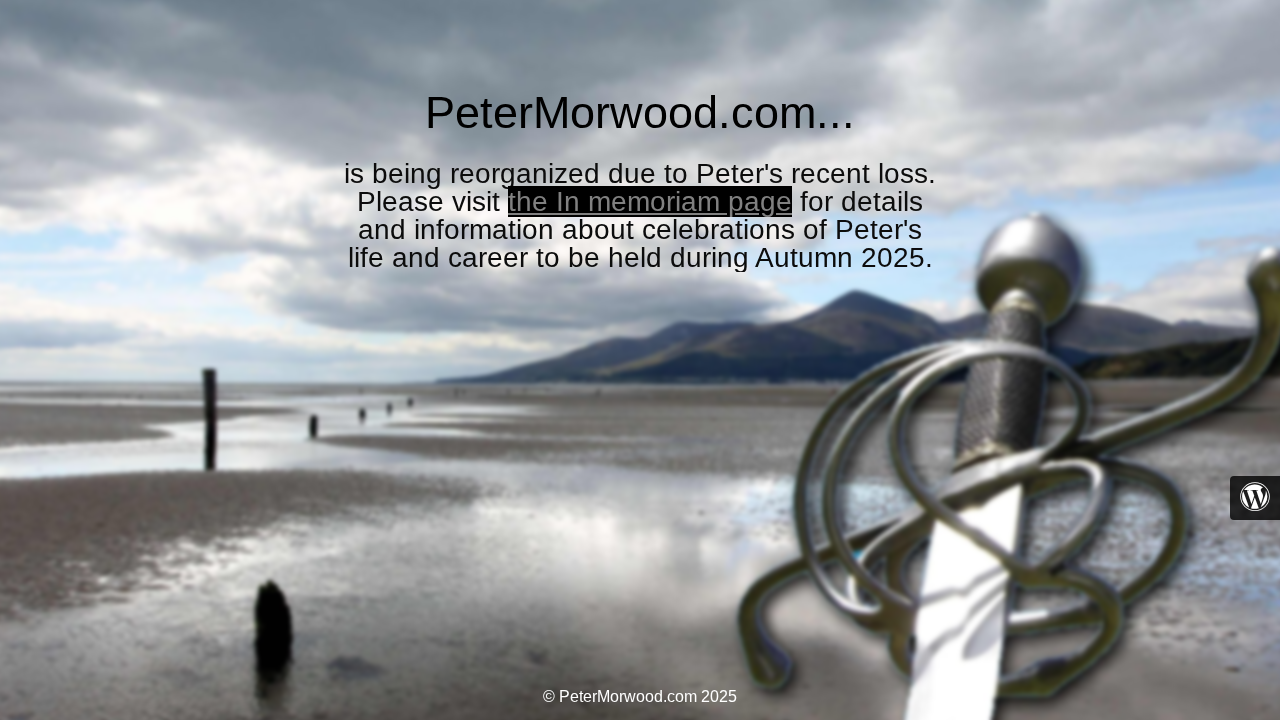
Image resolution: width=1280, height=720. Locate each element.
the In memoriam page (650, 201)
